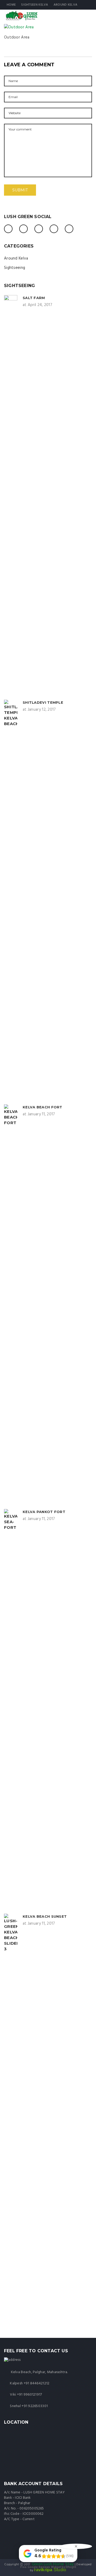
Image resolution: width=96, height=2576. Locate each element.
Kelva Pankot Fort (44, 1512)
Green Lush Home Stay (53, 2564)
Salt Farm (34, 298)
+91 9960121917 (30, 2395)
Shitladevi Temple (43, 702)
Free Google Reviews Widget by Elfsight (48, 2567)
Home (11, 5)
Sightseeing (15, 268)
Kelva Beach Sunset (45, 1916)
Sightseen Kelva (35, 5)
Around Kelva (66, 5)
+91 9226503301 (35, 2406)
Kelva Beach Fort (43, 1107)
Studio (50, 2570)
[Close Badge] (76, 2546)
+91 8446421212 (37, 2383)
